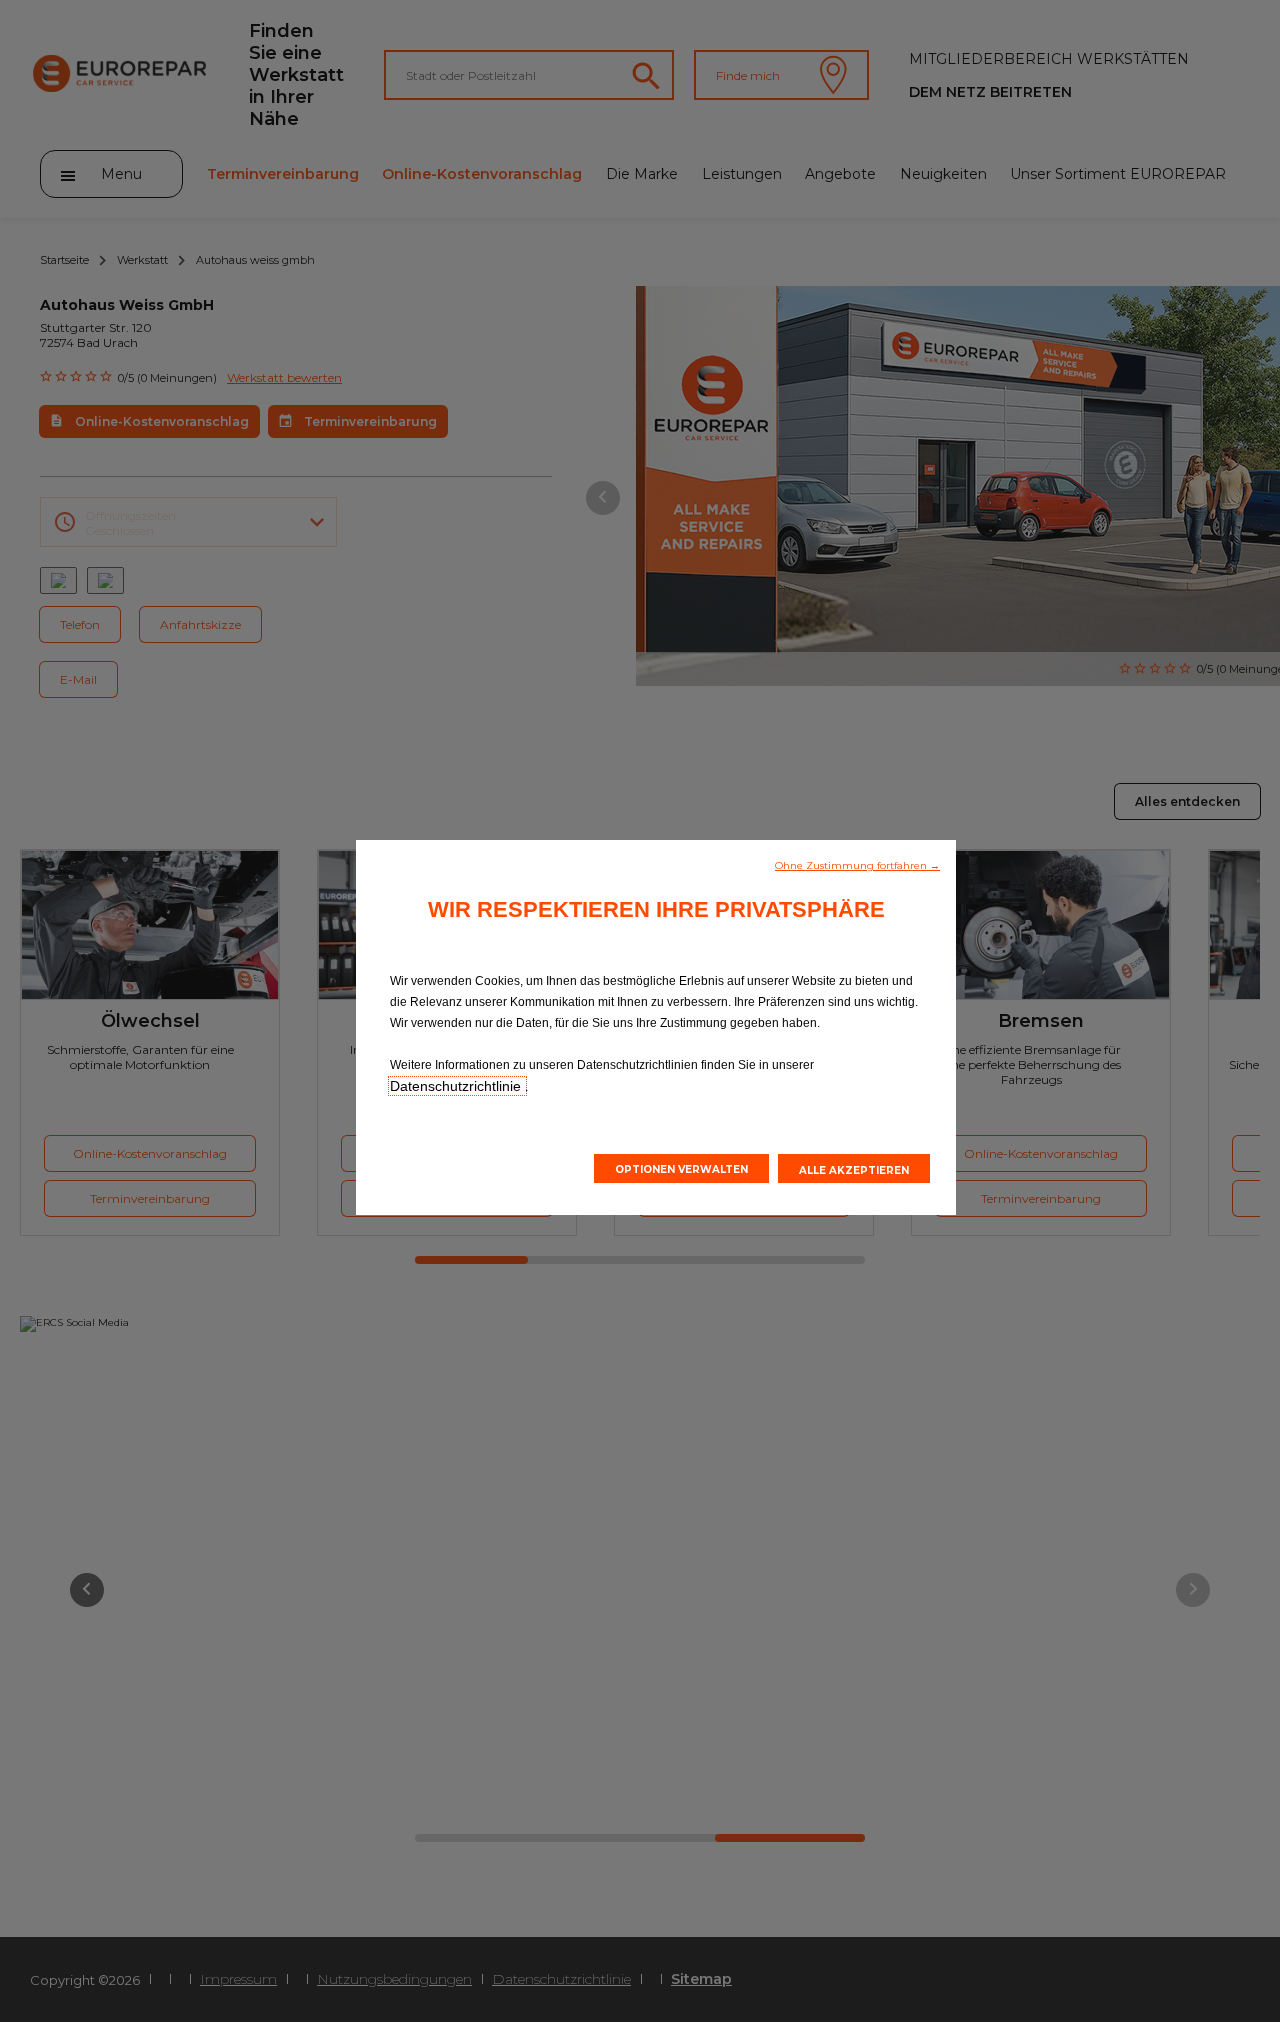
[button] (857, 864)
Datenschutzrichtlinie (457, 1086)
